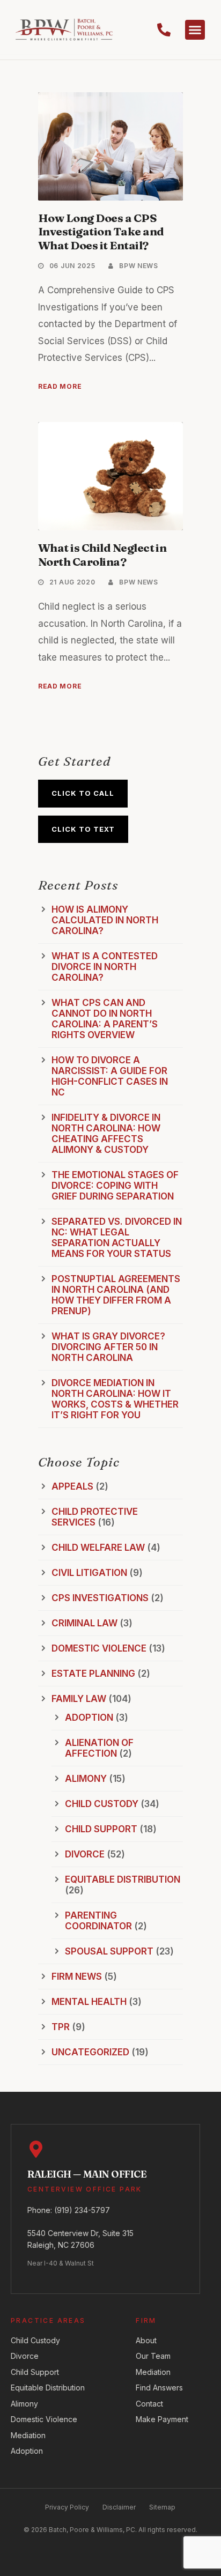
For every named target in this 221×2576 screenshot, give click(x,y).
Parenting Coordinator (98, 1921)
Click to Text (83, 829)
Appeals (72, 1486)
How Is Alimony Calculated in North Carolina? (105, 920)
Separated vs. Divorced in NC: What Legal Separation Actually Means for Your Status (117, 1238)
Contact (149, 2404)
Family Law (79, 1699)
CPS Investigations (100, 1598)
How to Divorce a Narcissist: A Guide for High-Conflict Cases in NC (110, 1076)
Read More (60, 386)
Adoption (89, 1718)
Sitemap (162, 2507)
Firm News (77, 1977)
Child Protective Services (95, 1517)
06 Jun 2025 (72, 266)
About (146, 2340)
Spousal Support (109, 1951)
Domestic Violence (99, 1648)
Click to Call (83, 793)
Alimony (86, 1779)
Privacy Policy (67, 2507)
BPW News (139, 266)
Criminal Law (84, 1623)
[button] (195, 30)
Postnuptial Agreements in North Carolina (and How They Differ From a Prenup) (116, 1295)
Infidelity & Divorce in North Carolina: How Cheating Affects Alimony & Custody (106, 1134)
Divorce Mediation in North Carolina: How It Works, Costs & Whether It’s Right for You (115, 1399)
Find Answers (159, 2388)
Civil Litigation (89, 1573)
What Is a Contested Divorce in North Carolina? (105, 967)
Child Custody (102, 1804)
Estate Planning (93, 1674)
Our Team (153, 2356)
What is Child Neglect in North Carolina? (102, 554)
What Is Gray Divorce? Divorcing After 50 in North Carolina (108, 1347)
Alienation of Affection (99, 1748)
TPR (61, 2027)
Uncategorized (90, 2052)
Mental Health (89, 2002)
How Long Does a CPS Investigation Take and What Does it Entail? (101, 231)
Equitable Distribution (123, 1879)
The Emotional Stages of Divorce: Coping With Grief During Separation (115, 1186)
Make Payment (162, 2419)
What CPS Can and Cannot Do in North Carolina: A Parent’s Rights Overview (105, 1019)
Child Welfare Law (98, 1548)
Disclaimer (119, 2507)
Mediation (28, 2435)
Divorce (85, 1854)
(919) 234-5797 (82, 2210)
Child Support (101, 1829)
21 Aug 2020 (72, 582)
